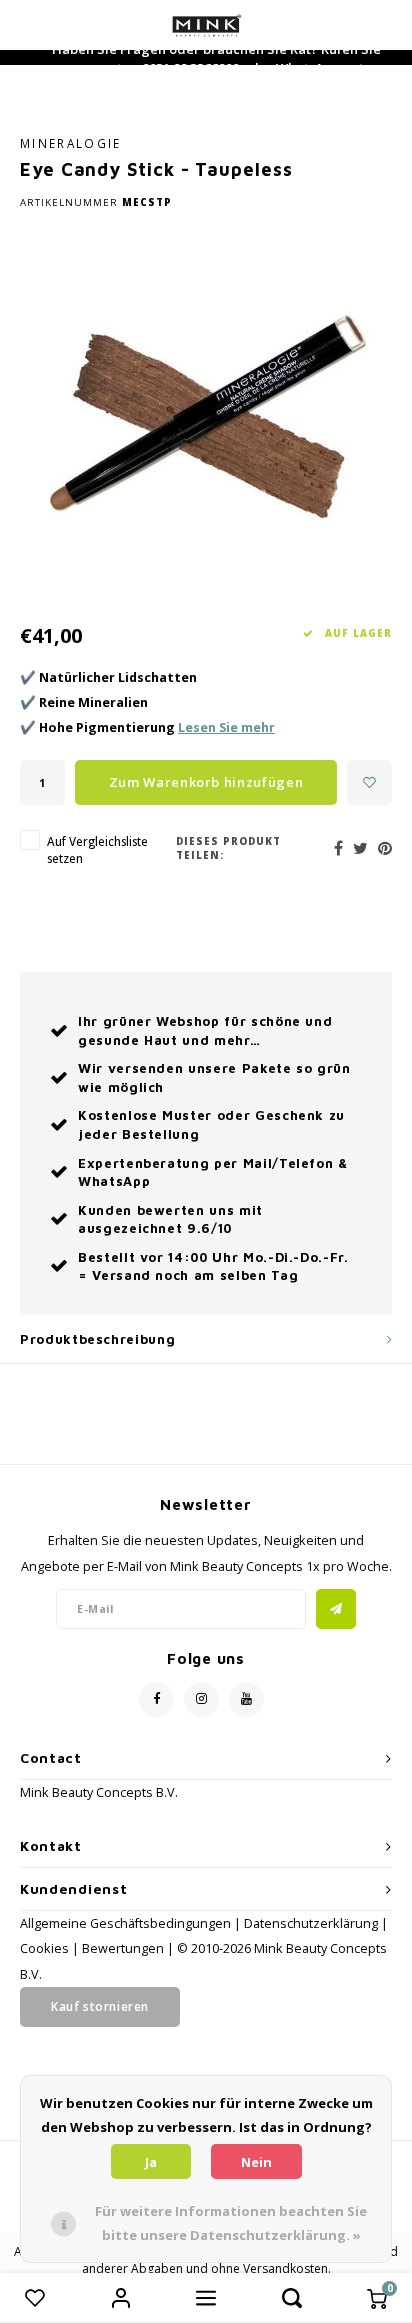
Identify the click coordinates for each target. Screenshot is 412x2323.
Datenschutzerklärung (311, 1923)
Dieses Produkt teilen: (228, 848)
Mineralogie (71, 143)
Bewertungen (123, 1948)
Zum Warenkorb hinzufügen (206, 782)
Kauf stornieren (100, 2006)
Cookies (44, 1948)
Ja (151, 2162)
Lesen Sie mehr (226, 727)
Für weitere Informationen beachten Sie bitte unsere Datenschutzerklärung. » (231, 2223)
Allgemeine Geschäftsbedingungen (125, 1923)
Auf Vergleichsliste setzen (97, 849)
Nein (256, 2162)
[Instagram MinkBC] (201, 1699)
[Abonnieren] (336, 1609)
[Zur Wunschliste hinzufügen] (369, 782)
